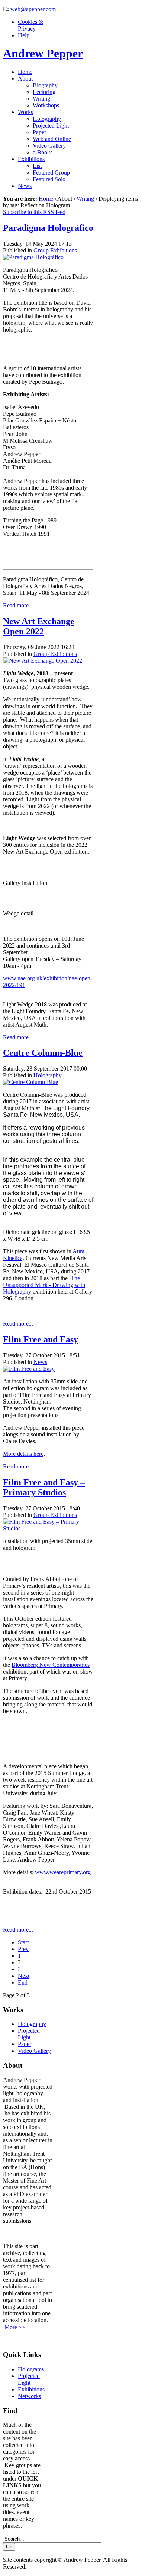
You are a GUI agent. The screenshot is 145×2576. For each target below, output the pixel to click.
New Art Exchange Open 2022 (39, 626)
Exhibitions (31, 2389)
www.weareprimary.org (63, 1872)
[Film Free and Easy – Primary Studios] (48, 1528)
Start (23, 1942)
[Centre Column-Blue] (30, 1082)
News (40, 1362)
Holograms (31, 2369)
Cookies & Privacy (30, 25)
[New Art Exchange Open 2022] (43, 661)
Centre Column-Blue (43, 1053)
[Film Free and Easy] (29, 1369)
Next (24, 1976)
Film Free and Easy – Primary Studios (44, 1487)
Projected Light (29, 2034)
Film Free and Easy (41, 1339)
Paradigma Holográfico (48, 228)
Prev (23, 1949)
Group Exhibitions (55, 250)
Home (46, 199)
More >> (15, 2327)
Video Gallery (34, 2051)
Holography (48, 1075)
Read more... (18, 605)
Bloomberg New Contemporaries (51, 1665)
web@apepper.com (33, 9)
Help (24, 35)
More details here (23, 1454)
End (23, 1983)
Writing (85, 199)
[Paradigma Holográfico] (33, 257)
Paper (25, 2044)
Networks (29, 2396)
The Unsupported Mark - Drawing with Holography (44, 1285)
